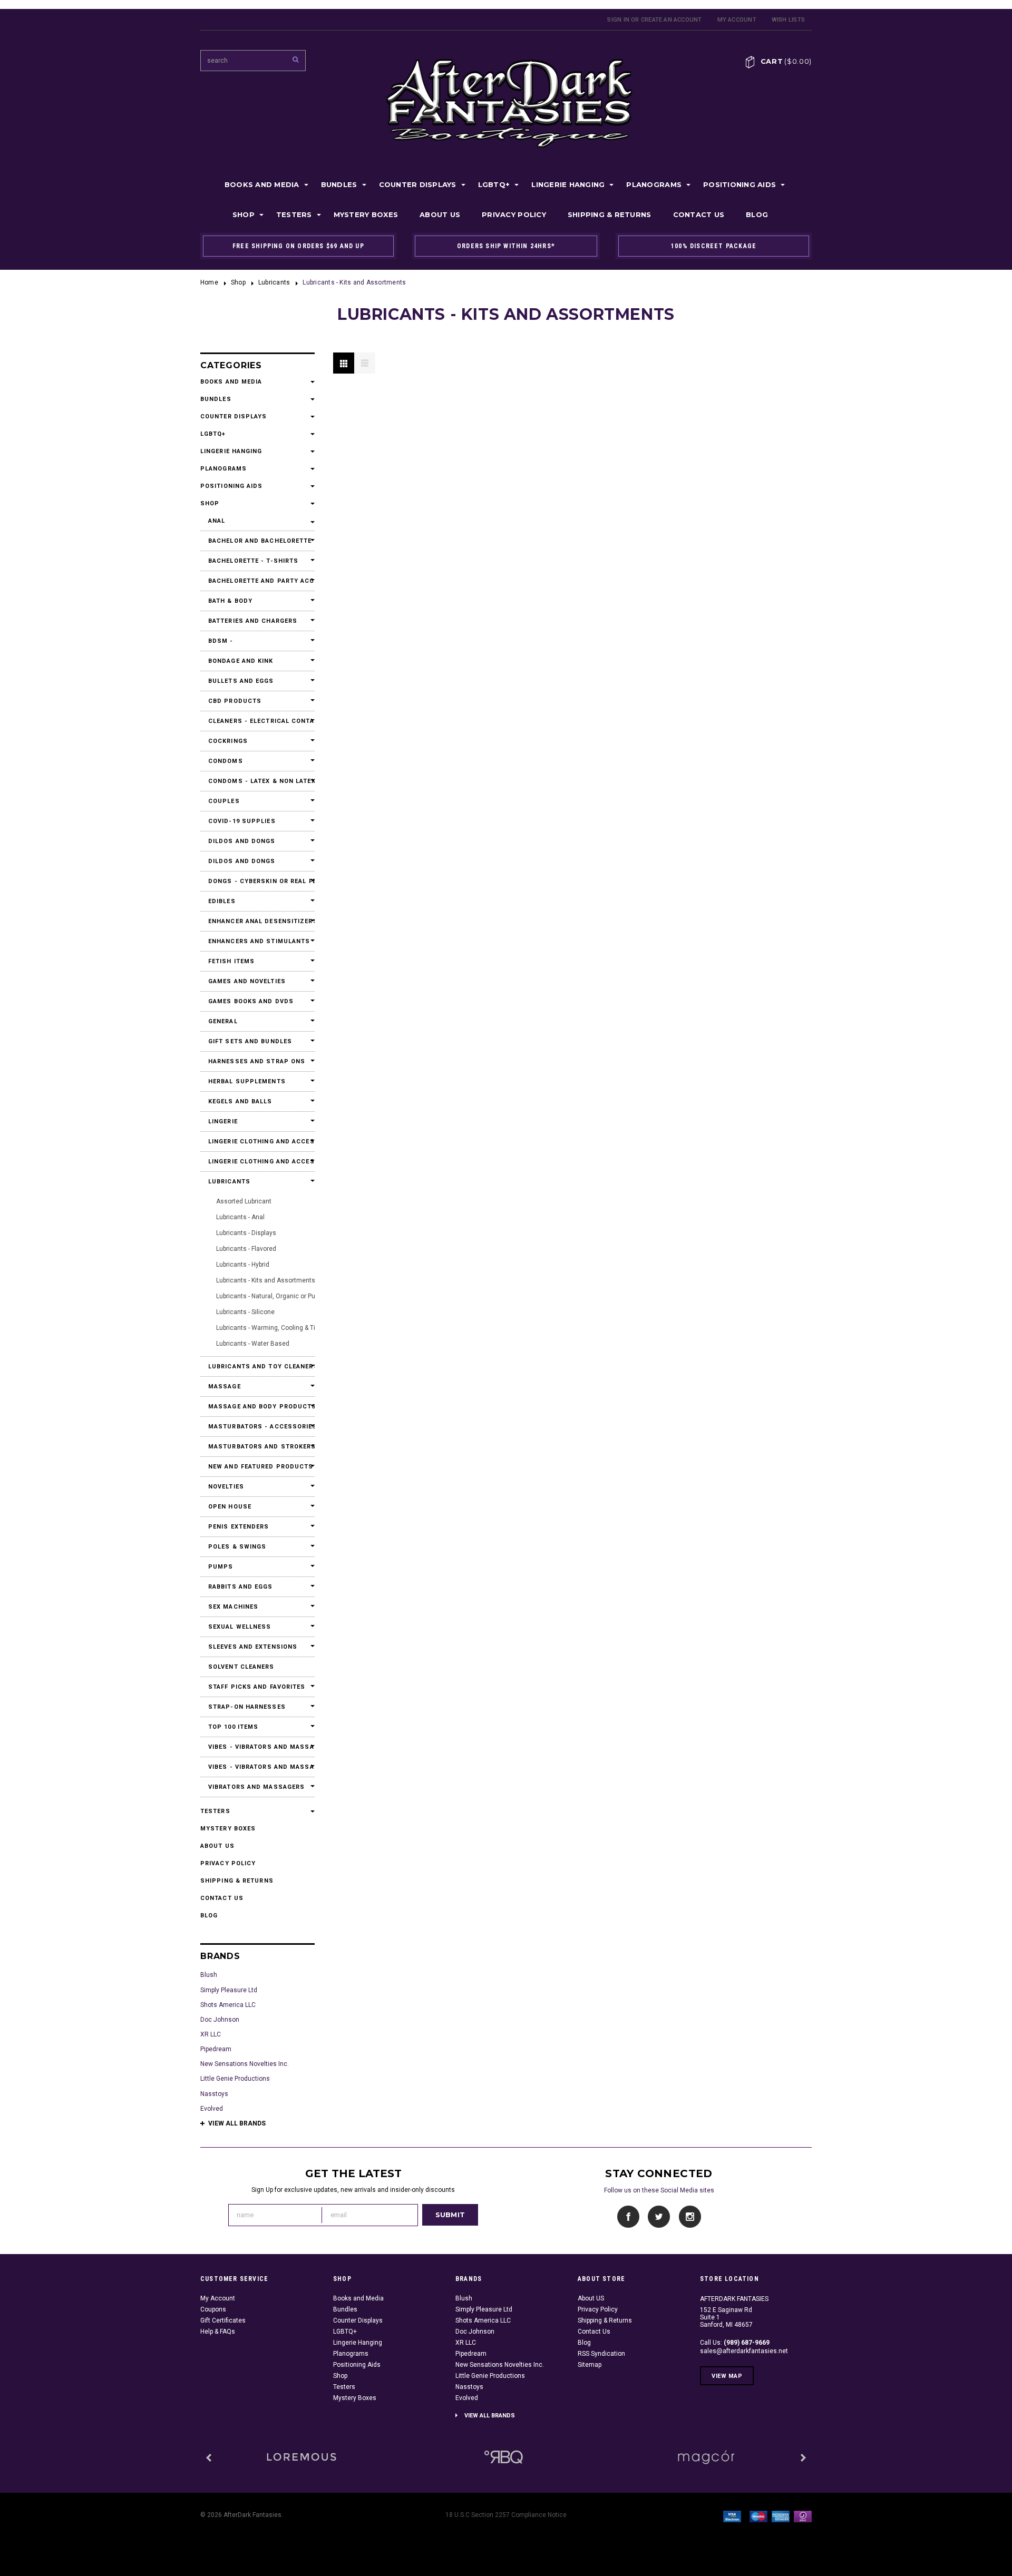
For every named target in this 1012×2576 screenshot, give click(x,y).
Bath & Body (230, 601)
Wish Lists (788, 20)
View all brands (237, 2123)
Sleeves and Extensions (253, 1647)
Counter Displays (418, 184)
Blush (209, 1975)
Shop (244, 214)
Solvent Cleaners (241, 1667)
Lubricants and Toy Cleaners (257, 1367)
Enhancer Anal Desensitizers (257, 921)
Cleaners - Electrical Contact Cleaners (257, 721)
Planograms (654, 184)
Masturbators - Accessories (257, 1427)
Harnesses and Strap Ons (257, 1061)
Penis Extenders (239, 1527)
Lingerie (223, 1122)
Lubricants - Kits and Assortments (266, 1280)
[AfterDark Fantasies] (301, 2457)
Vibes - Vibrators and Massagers (257, 1747)
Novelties (226, 1487)
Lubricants (274, 282)
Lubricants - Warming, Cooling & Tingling (275, 1328)
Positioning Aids (739, 184)
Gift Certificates (223, 2320)
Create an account (672, 20)
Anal (217, 521)
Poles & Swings (237, 1547)
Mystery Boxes (366, 214)
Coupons (213, 2309)
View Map (727, 2376)
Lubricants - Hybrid (243, 1265)
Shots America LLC (228, 2005)
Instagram (690, 2217)
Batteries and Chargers (253, 621)
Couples (224, 801)
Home (209, 282)
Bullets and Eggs (241, 681)
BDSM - (221, 641)
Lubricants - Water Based (253, 1344)
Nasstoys (214, 2094)
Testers (294, 214)
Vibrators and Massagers (256, 1787)
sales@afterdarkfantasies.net (744, 2351)
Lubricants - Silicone (245, 1312)
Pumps (221, 1567)
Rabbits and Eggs (241, 1587)
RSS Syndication (601, 2354)
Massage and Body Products (257, 1407)
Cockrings (228, 741)
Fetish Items (231, 961)
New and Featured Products (257, 1467)
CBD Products (235, 701)
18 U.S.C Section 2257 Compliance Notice (506, 2515)
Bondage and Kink (241, 661)
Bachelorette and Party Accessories (257, 581)
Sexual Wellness (240, 1627)
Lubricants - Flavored (246, 1249)
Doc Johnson (220, 2020)
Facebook (629, 2217)
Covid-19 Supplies (242, 821)
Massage (225, 1387)
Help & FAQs (218, 2332)
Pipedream (216, 2049)
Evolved (212, 2109)
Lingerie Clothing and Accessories (257, 1142)
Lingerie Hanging (568, 184)
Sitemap (590, 2365)
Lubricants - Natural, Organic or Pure (269, 1296)
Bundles (339, 184)
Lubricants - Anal (240, 1217)
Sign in (618, 20)
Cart (786, 61)
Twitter (659, 2217)
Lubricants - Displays (246, 1233)
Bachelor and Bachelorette (257, 541)
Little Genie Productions (235, 2079)
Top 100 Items (233, 1727)
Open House (230, 1507)
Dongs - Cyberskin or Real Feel (257, 881)
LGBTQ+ (494, 184)
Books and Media (262, 184)
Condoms (226, 761)
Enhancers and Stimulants (257, 941)
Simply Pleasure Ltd (229, 1990)
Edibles (222, 901)
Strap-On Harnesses (247, 1707)
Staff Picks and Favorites (257, 1687)
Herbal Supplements (247, 1081)
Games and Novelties (247, 981)
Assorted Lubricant (244, 1201)
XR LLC (211, 2034)
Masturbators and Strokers (257, 1447)
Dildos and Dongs (242, 841)
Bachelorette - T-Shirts (253, 561)
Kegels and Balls (240, 1101)
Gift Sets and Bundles (250, 1041)
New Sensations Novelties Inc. (245, 2064)
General (223, 1021)
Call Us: (735, 2343)
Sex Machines (233, 1607)
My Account (737, 20)
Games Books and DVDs (251, 1001)
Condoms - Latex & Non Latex (257, 781)
